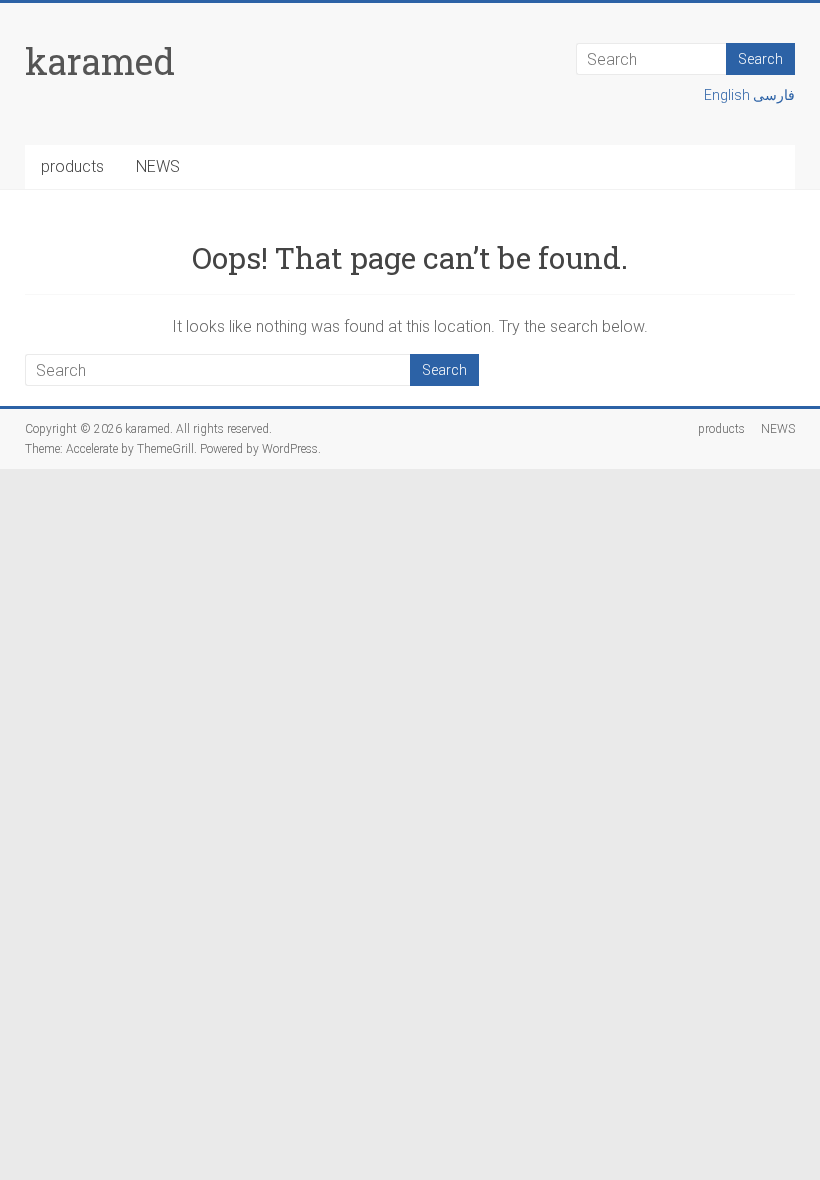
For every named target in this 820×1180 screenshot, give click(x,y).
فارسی (774, 95)
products (72, 166)
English (728, 95)
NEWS (158, 166)
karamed (100, 61)
